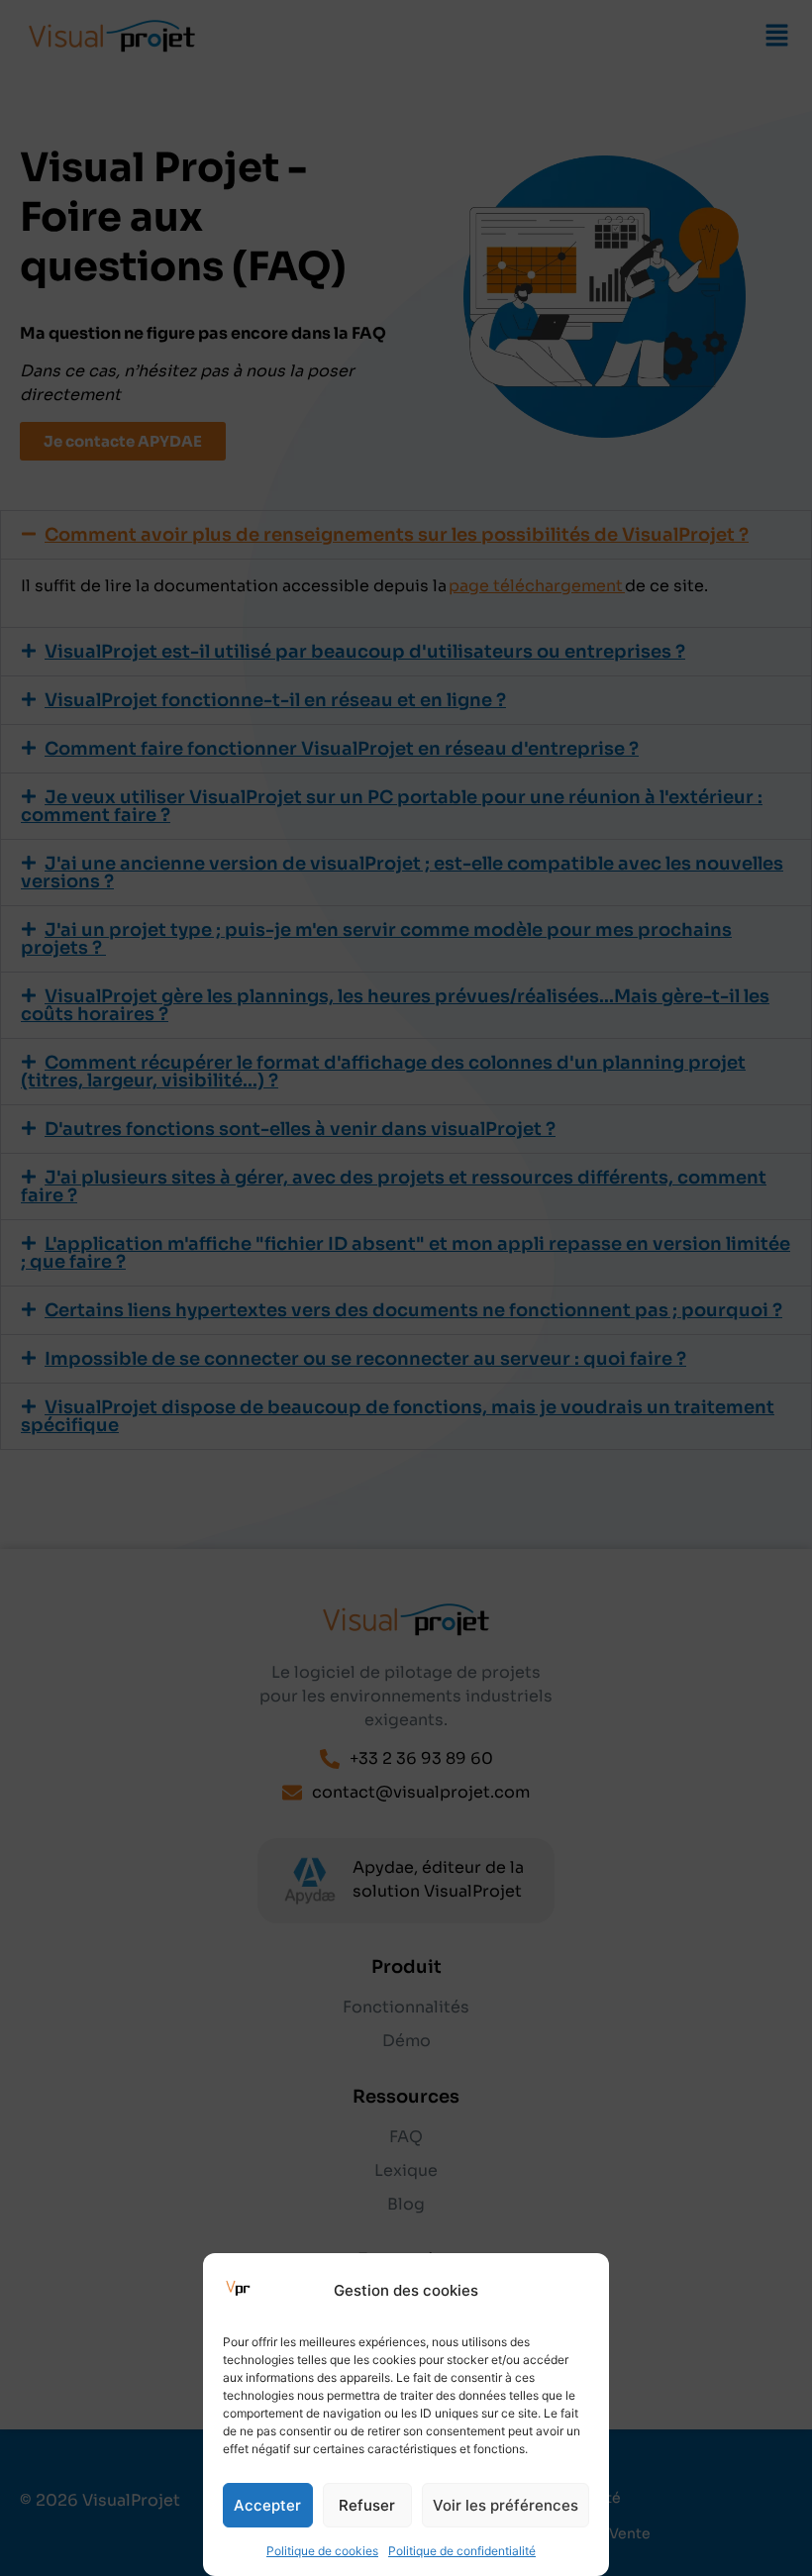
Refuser (367, 2505)
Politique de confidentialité (462, 2551)
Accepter (267, 2505)
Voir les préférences (506, 2505)
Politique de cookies (322, 2551)
